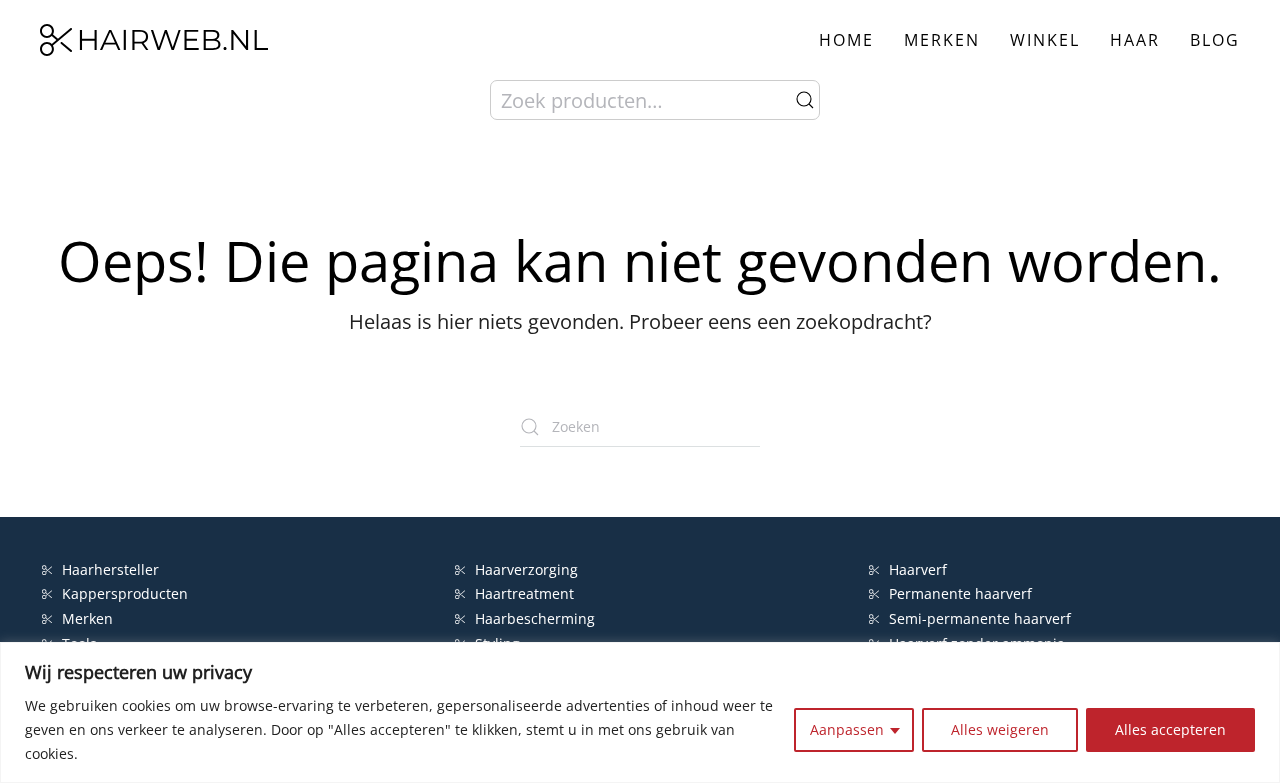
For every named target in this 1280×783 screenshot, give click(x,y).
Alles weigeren (1000, 729)
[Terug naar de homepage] (154, 40)
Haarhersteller (110, 569)
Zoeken (805, 100)
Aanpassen (847, 729)
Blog (1215, 40)
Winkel (1045, 40)
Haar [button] (1135, 40)
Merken (942, 40)
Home (846, 40)
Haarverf (920, 569)
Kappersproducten (125, 593)
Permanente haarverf (960, 593)
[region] (640, 712)
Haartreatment (524, 593)
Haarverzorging (526, 569)
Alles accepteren (1170, 729)
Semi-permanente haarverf (980, 618)
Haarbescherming (535, 618)
